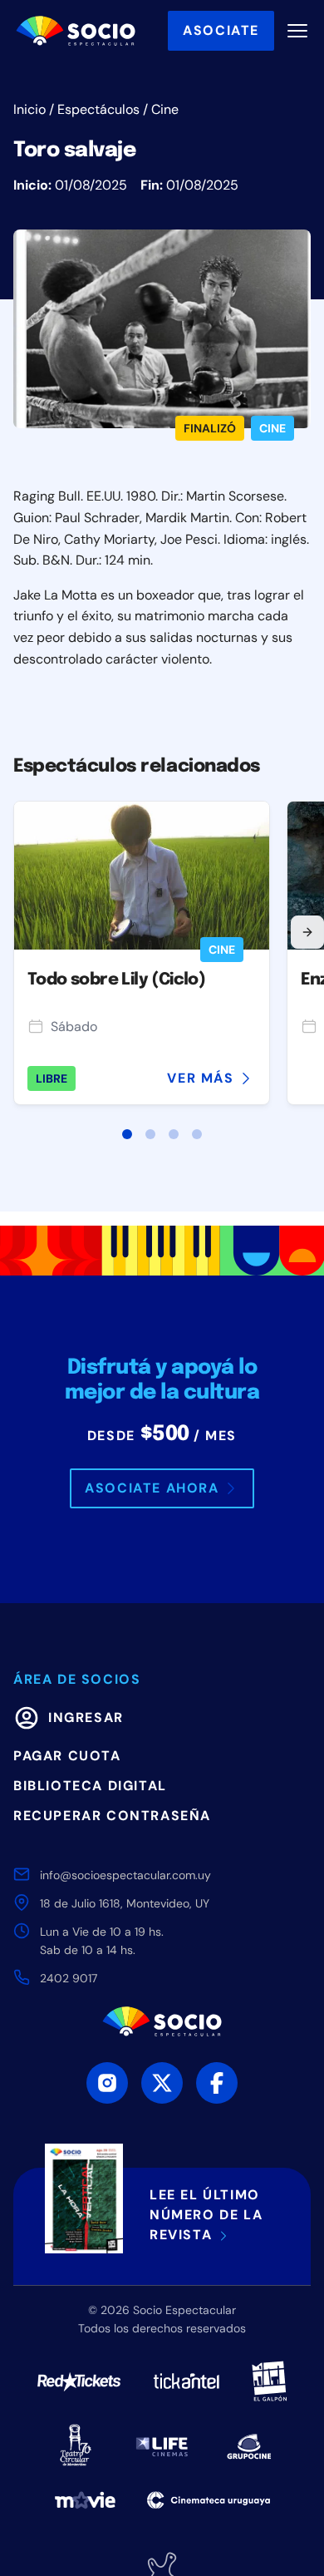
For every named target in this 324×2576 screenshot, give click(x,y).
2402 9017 (69, 1978)
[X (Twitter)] (162, 2083)
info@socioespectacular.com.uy (125, 1875)
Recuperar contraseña (112, 1816)
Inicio (29, 109)
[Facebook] (217, 2083)
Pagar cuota (67, 1756)
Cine (165, 109)
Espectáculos (98, 109)
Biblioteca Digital (90, 1786)
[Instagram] (107, 2083)
